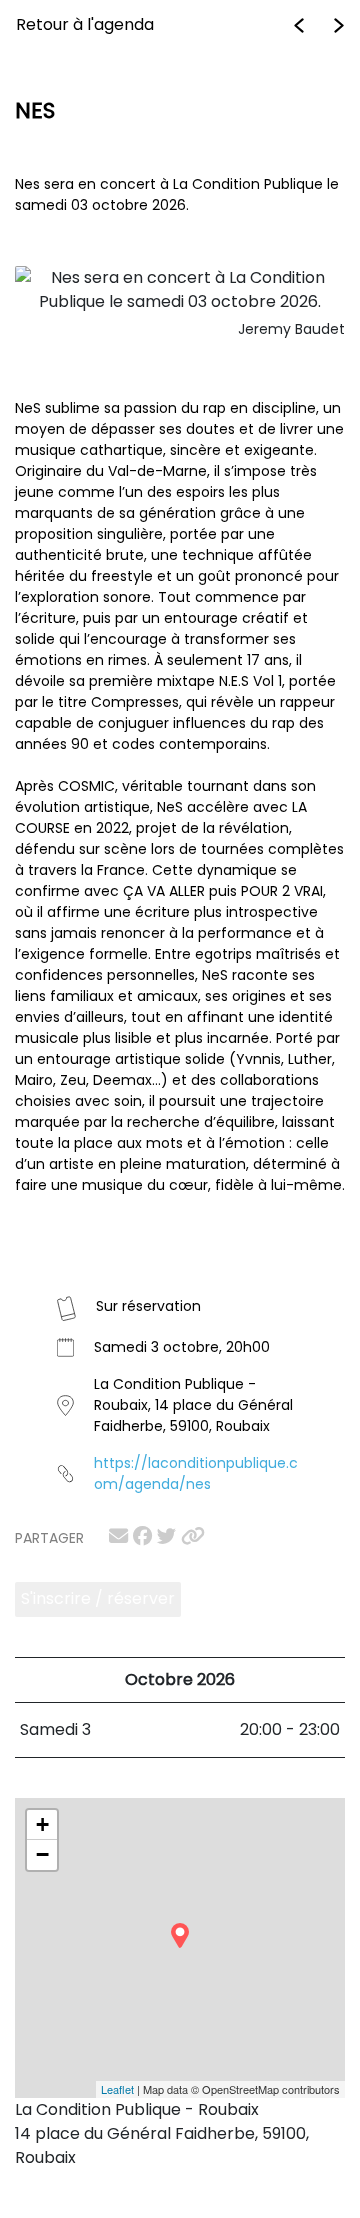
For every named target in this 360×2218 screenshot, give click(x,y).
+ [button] (42, 1824)
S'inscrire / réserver (98, 1598)
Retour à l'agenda (85, 24)
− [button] (42, 1854)
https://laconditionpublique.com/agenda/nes (196, 1473)
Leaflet (117, 2089)
